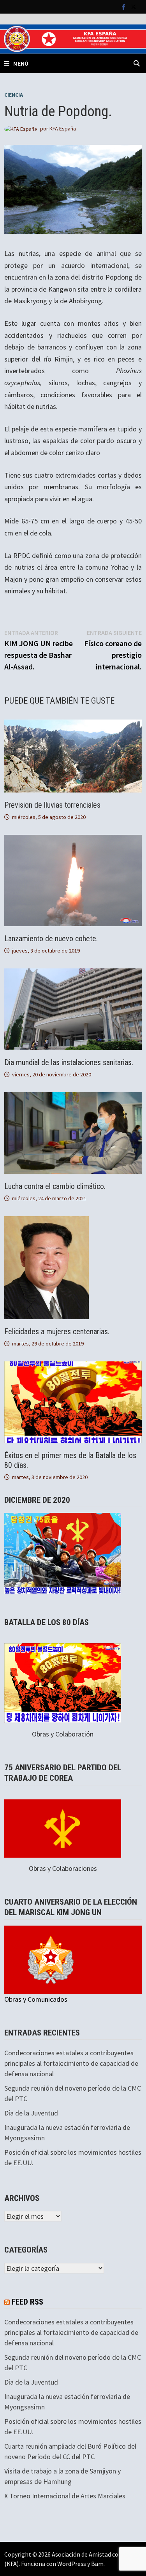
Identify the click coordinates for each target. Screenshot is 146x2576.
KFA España (63, 129)
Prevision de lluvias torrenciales (52, 805)
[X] (134, 6)
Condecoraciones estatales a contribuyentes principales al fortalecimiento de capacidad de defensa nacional (71, 2063)
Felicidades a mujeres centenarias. (57, 1331)
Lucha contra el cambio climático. (55, 1186)
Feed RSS (27, 2302)
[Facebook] (124, 6)
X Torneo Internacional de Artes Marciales (65, 2496)
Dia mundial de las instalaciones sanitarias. (69, 1062)
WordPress (72, 2564)
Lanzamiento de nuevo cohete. (51, 939)
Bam (97, 2564)
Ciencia (14, 95)
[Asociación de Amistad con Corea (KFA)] (73, 38)
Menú (21, 63)
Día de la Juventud (31, 2113)
